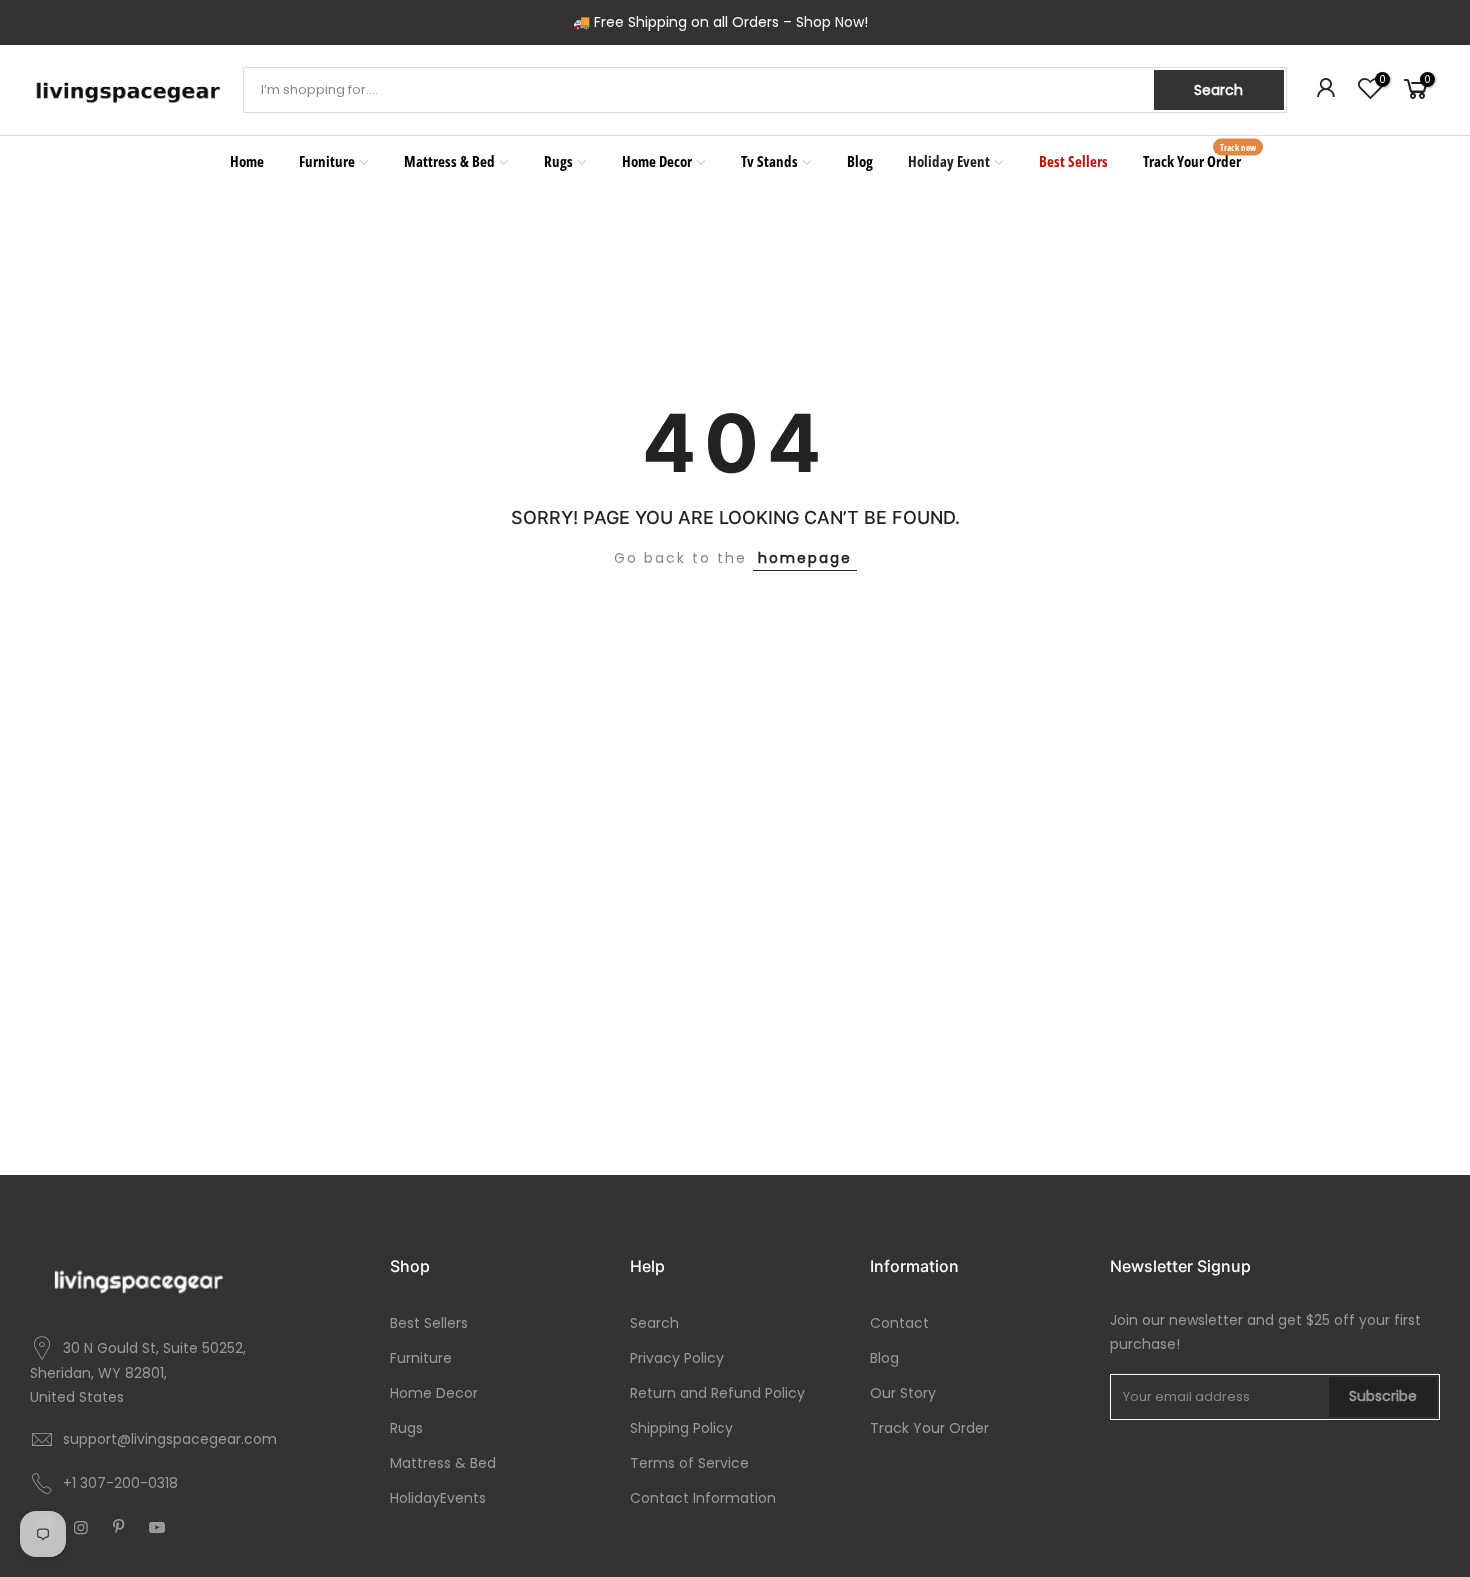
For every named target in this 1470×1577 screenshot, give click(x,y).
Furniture (327, 161)
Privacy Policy (677, 1358)
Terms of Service (689, 1463)
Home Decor (657, 161)
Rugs (558, 161)
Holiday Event (949, 161)
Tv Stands (769, 161)
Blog (860, 161)
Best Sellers (1073, 161)
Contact (899, 1323)
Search (1218, 90)
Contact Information (703, 1498)
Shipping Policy (681, 1428)
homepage (805, 558)
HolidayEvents (438, 1498)
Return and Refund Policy (717, 1393)
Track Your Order (1200, 156)
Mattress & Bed (449, 161)
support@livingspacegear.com (170, 1439)
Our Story (903, 1393)
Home (247, 161)
